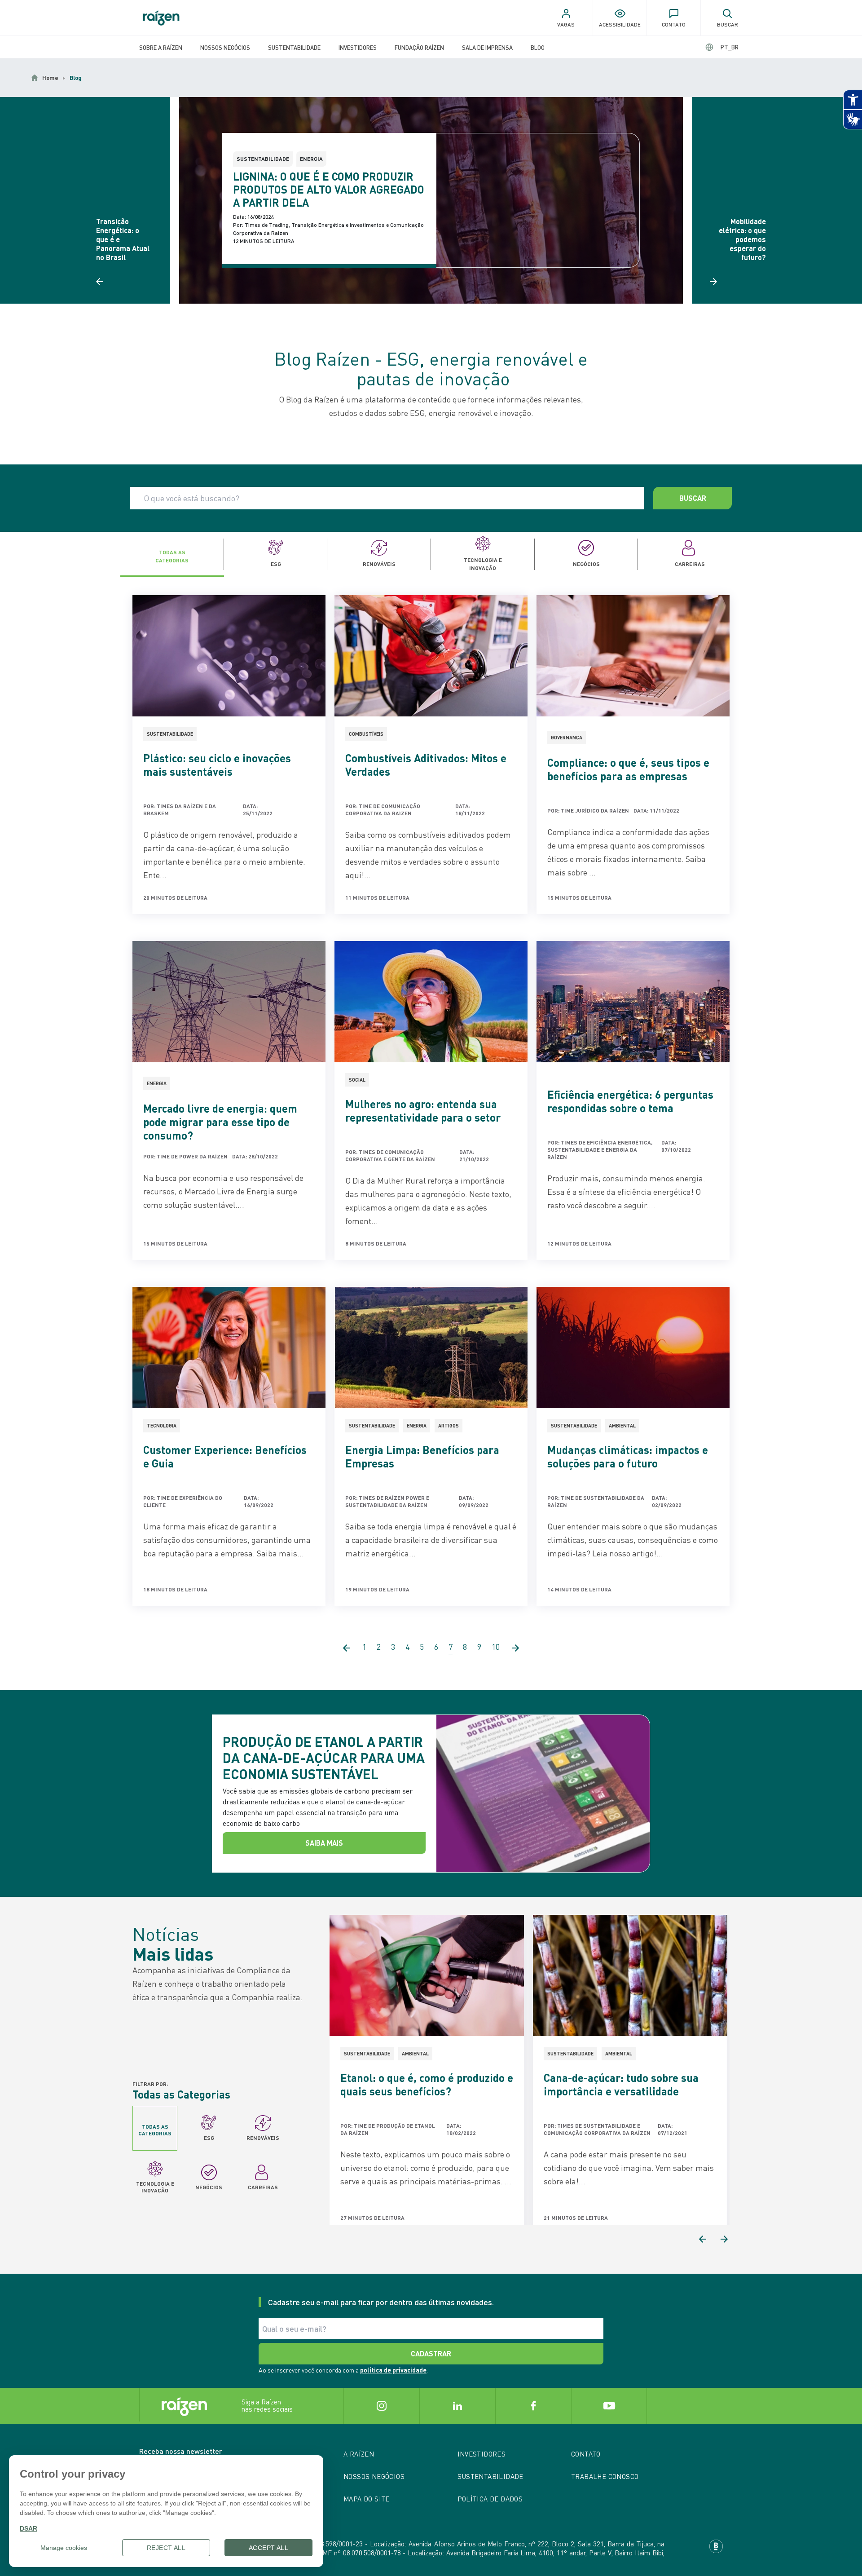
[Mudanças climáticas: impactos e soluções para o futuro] (633, 1348)
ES (722, 47)
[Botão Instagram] (381, 2406)
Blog (538, 47)
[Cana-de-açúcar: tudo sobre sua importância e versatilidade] (630, 1975)
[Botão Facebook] (533, 2406)
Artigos (449, 1426)
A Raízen (359, 2454)
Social (357, 1080)
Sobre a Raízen (161, 47)
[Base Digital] (716, 2546)
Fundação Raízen (419, 47)
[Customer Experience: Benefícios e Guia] (229, 1348)
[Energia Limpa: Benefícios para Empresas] (431, 1348)
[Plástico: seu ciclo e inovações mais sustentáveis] (229, 656)
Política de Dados (490, 2499)
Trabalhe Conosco (605, 2476)
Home (50, 78)
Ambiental (622, 1426)
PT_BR (730, 47)
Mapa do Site (367, 2499)
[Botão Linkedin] (457, 2406)
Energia (311, 159)
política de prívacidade (393, 2370)
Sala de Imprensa (487, 47)
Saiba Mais (324, 1843)
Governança (567, 738)
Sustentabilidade (294, 47)
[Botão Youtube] (609, 2406)
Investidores (358, 47)
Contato (586, 2454)
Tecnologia (162, 1426)
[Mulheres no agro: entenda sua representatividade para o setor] (431, 1002)
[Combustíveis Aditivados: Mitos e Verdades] (431, 656)
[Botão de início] (161, 18)
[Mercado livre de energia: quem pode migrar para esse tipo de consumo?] (229, 1002)
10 (496, 1647)
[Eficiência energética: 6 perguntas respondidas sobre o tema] (633, 1002)
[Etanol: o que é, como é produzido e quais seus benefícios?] (427, 1975)
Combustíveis (366, 734)
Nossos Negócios (225, 47)
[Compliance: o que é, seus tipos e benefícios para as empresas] (633, 656)
